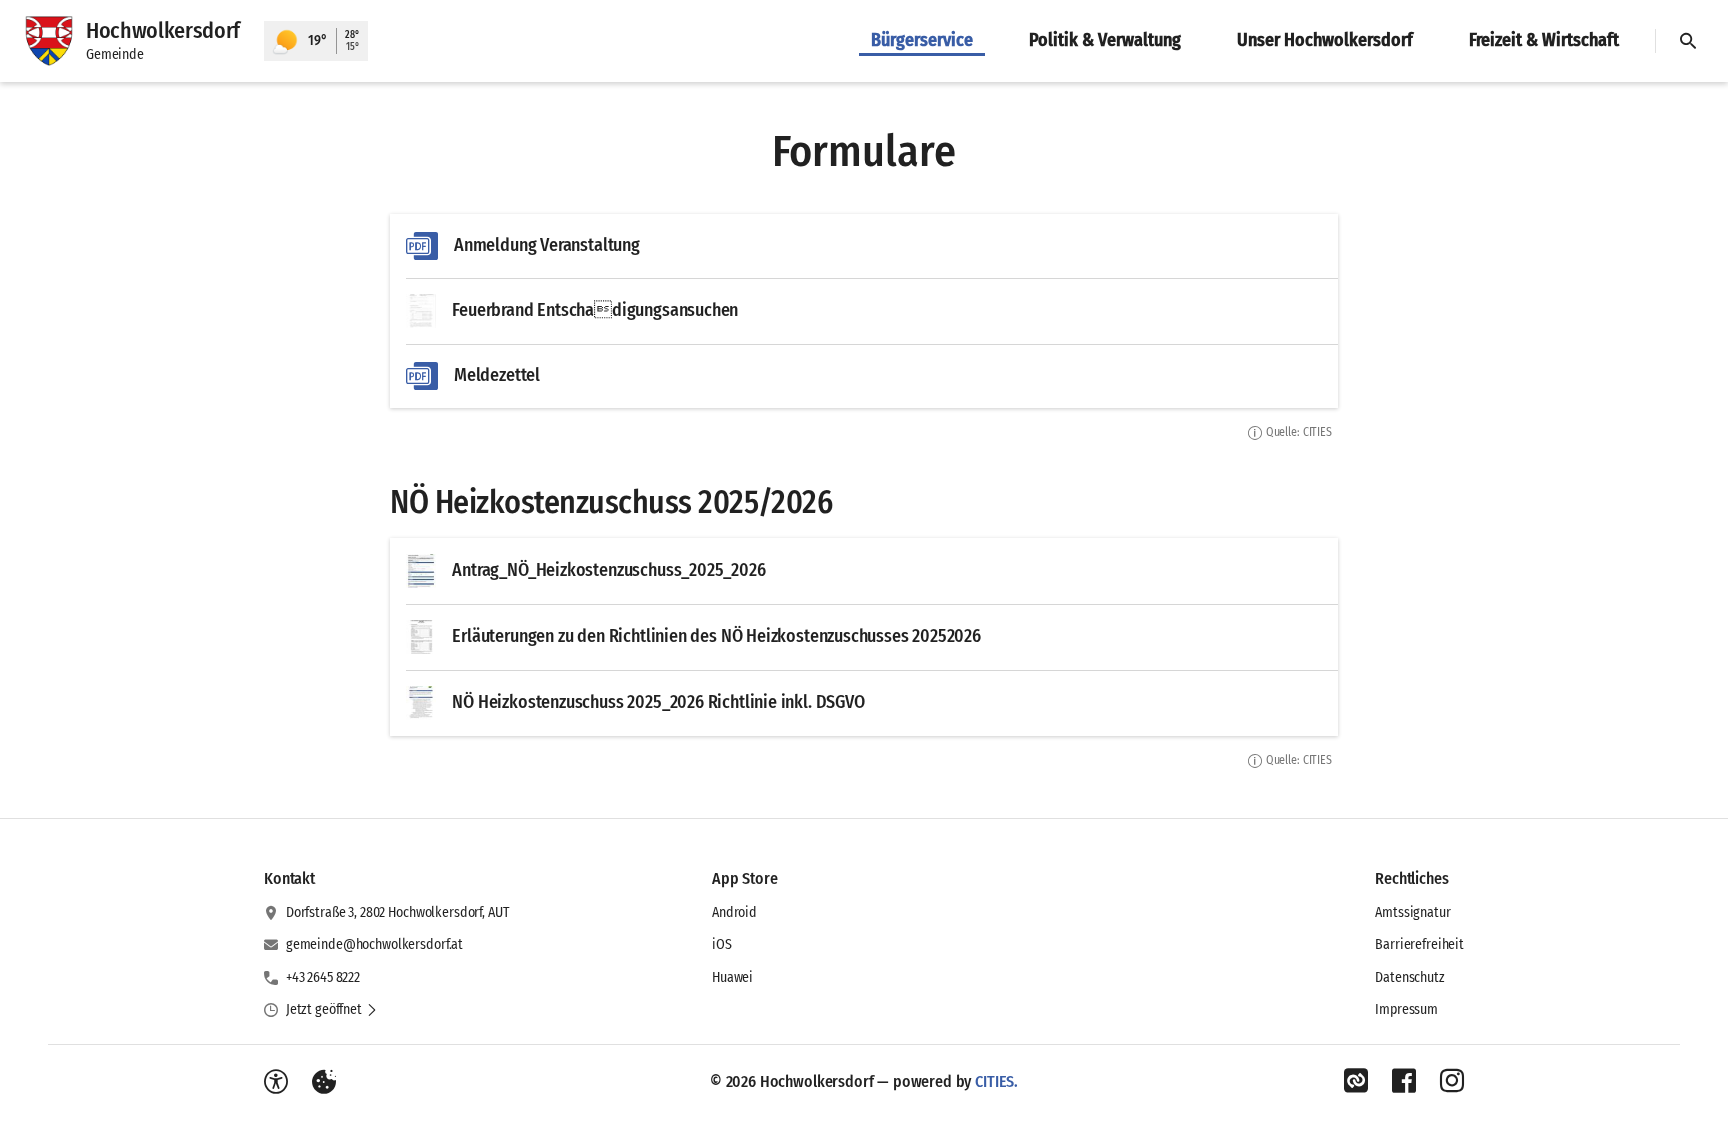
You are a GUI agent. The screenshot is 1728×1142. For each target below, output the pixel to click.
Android (734, 912)
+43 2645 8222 (323, 977)
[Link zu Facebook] (1404, 1081)
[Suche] (1688, 41)
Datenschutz (1409, 977)
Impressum (1406, 1009)
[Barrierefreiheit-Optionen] (276, 1082)
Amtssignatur (1412, 912)
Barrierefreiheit (1419, 944)
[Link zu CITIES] (1356, 1081)
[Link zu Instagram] (1452, 1081)
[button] (332, 1010)
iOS (722, 944)
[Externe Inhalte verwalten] (324, 1082)
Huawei (732, 977)
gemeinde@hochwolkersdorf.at (374, 944)
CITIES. (996, 1081)
